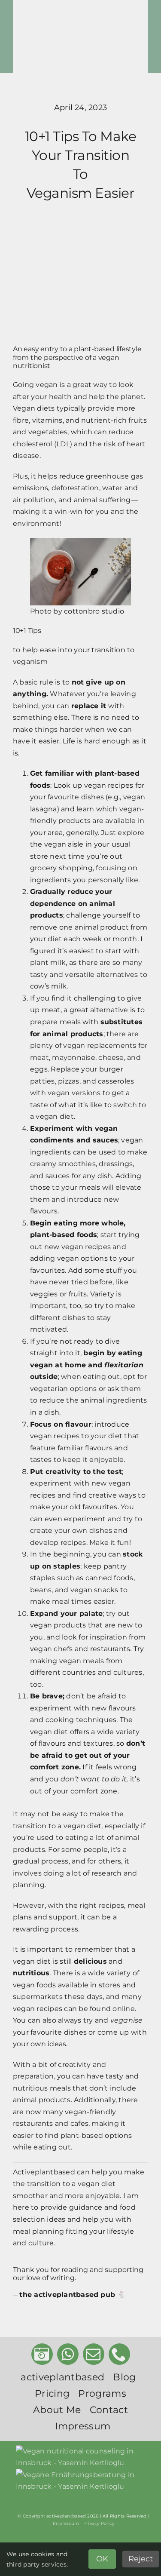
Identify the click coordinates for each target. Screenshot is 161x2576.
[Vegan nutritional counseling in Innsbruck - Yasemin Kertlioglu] (84, 2457)
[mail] (94, 2354)
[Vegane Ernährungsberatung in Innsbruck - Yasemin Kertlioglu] (84, 2481)
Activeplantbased (44, 2172)
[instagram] (42, 2354)
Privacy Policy (99, 2523)
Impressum (66, 2523)
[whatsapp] (68, 2354)
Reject (141, 2559)
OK (102, 2559)
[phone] (119, 2354)
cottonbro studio (94, 611)
